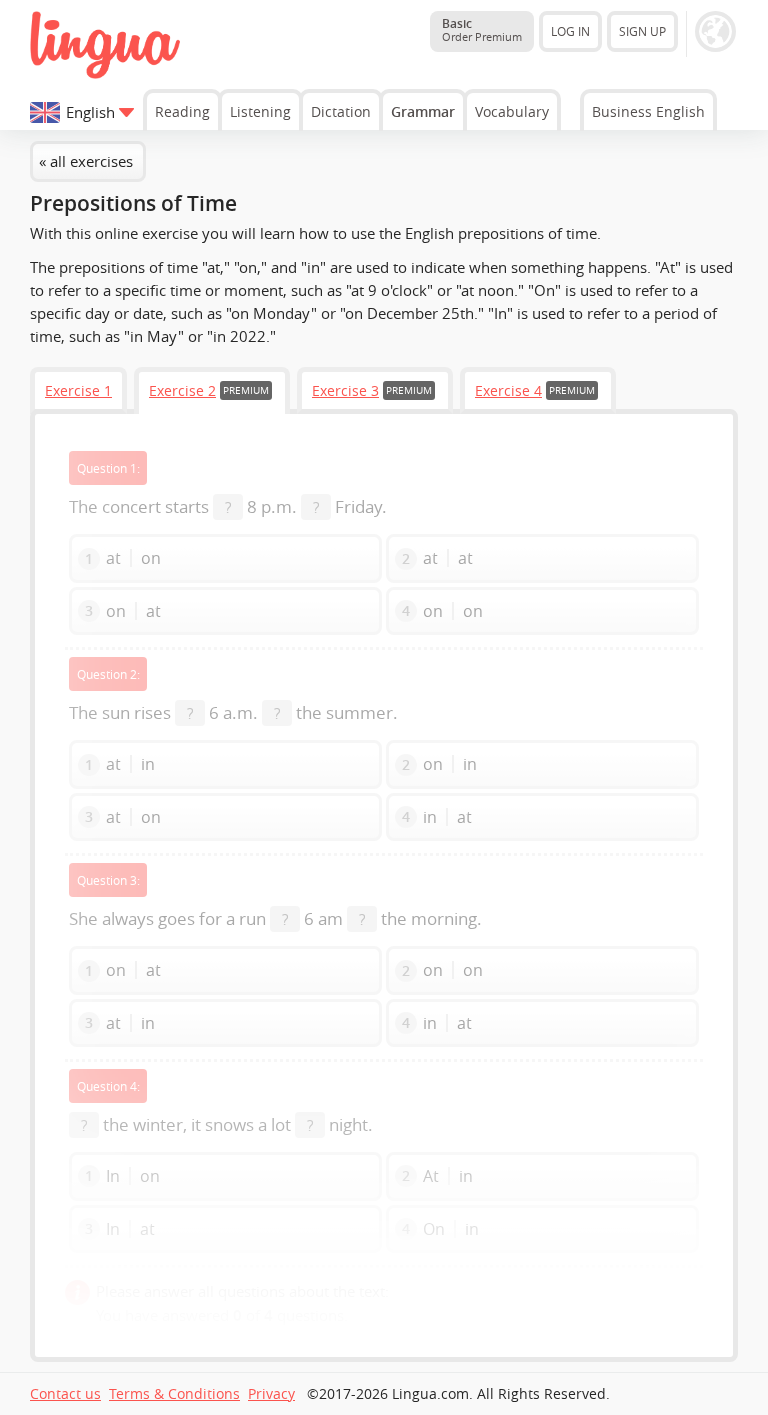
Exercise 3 (345, 390)
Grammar (423, 111)
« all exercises (86, 161)
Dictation (341, 111)
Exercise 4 (508, 390)
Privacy (271, 1394)
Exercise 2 (182, 390)
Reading (182, 111)
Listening (260, 111)
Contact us (65, 1394)
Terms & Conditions (174, 1394)
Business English (648, 111)
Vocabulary (512, 111)
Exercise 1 (78, 390)
